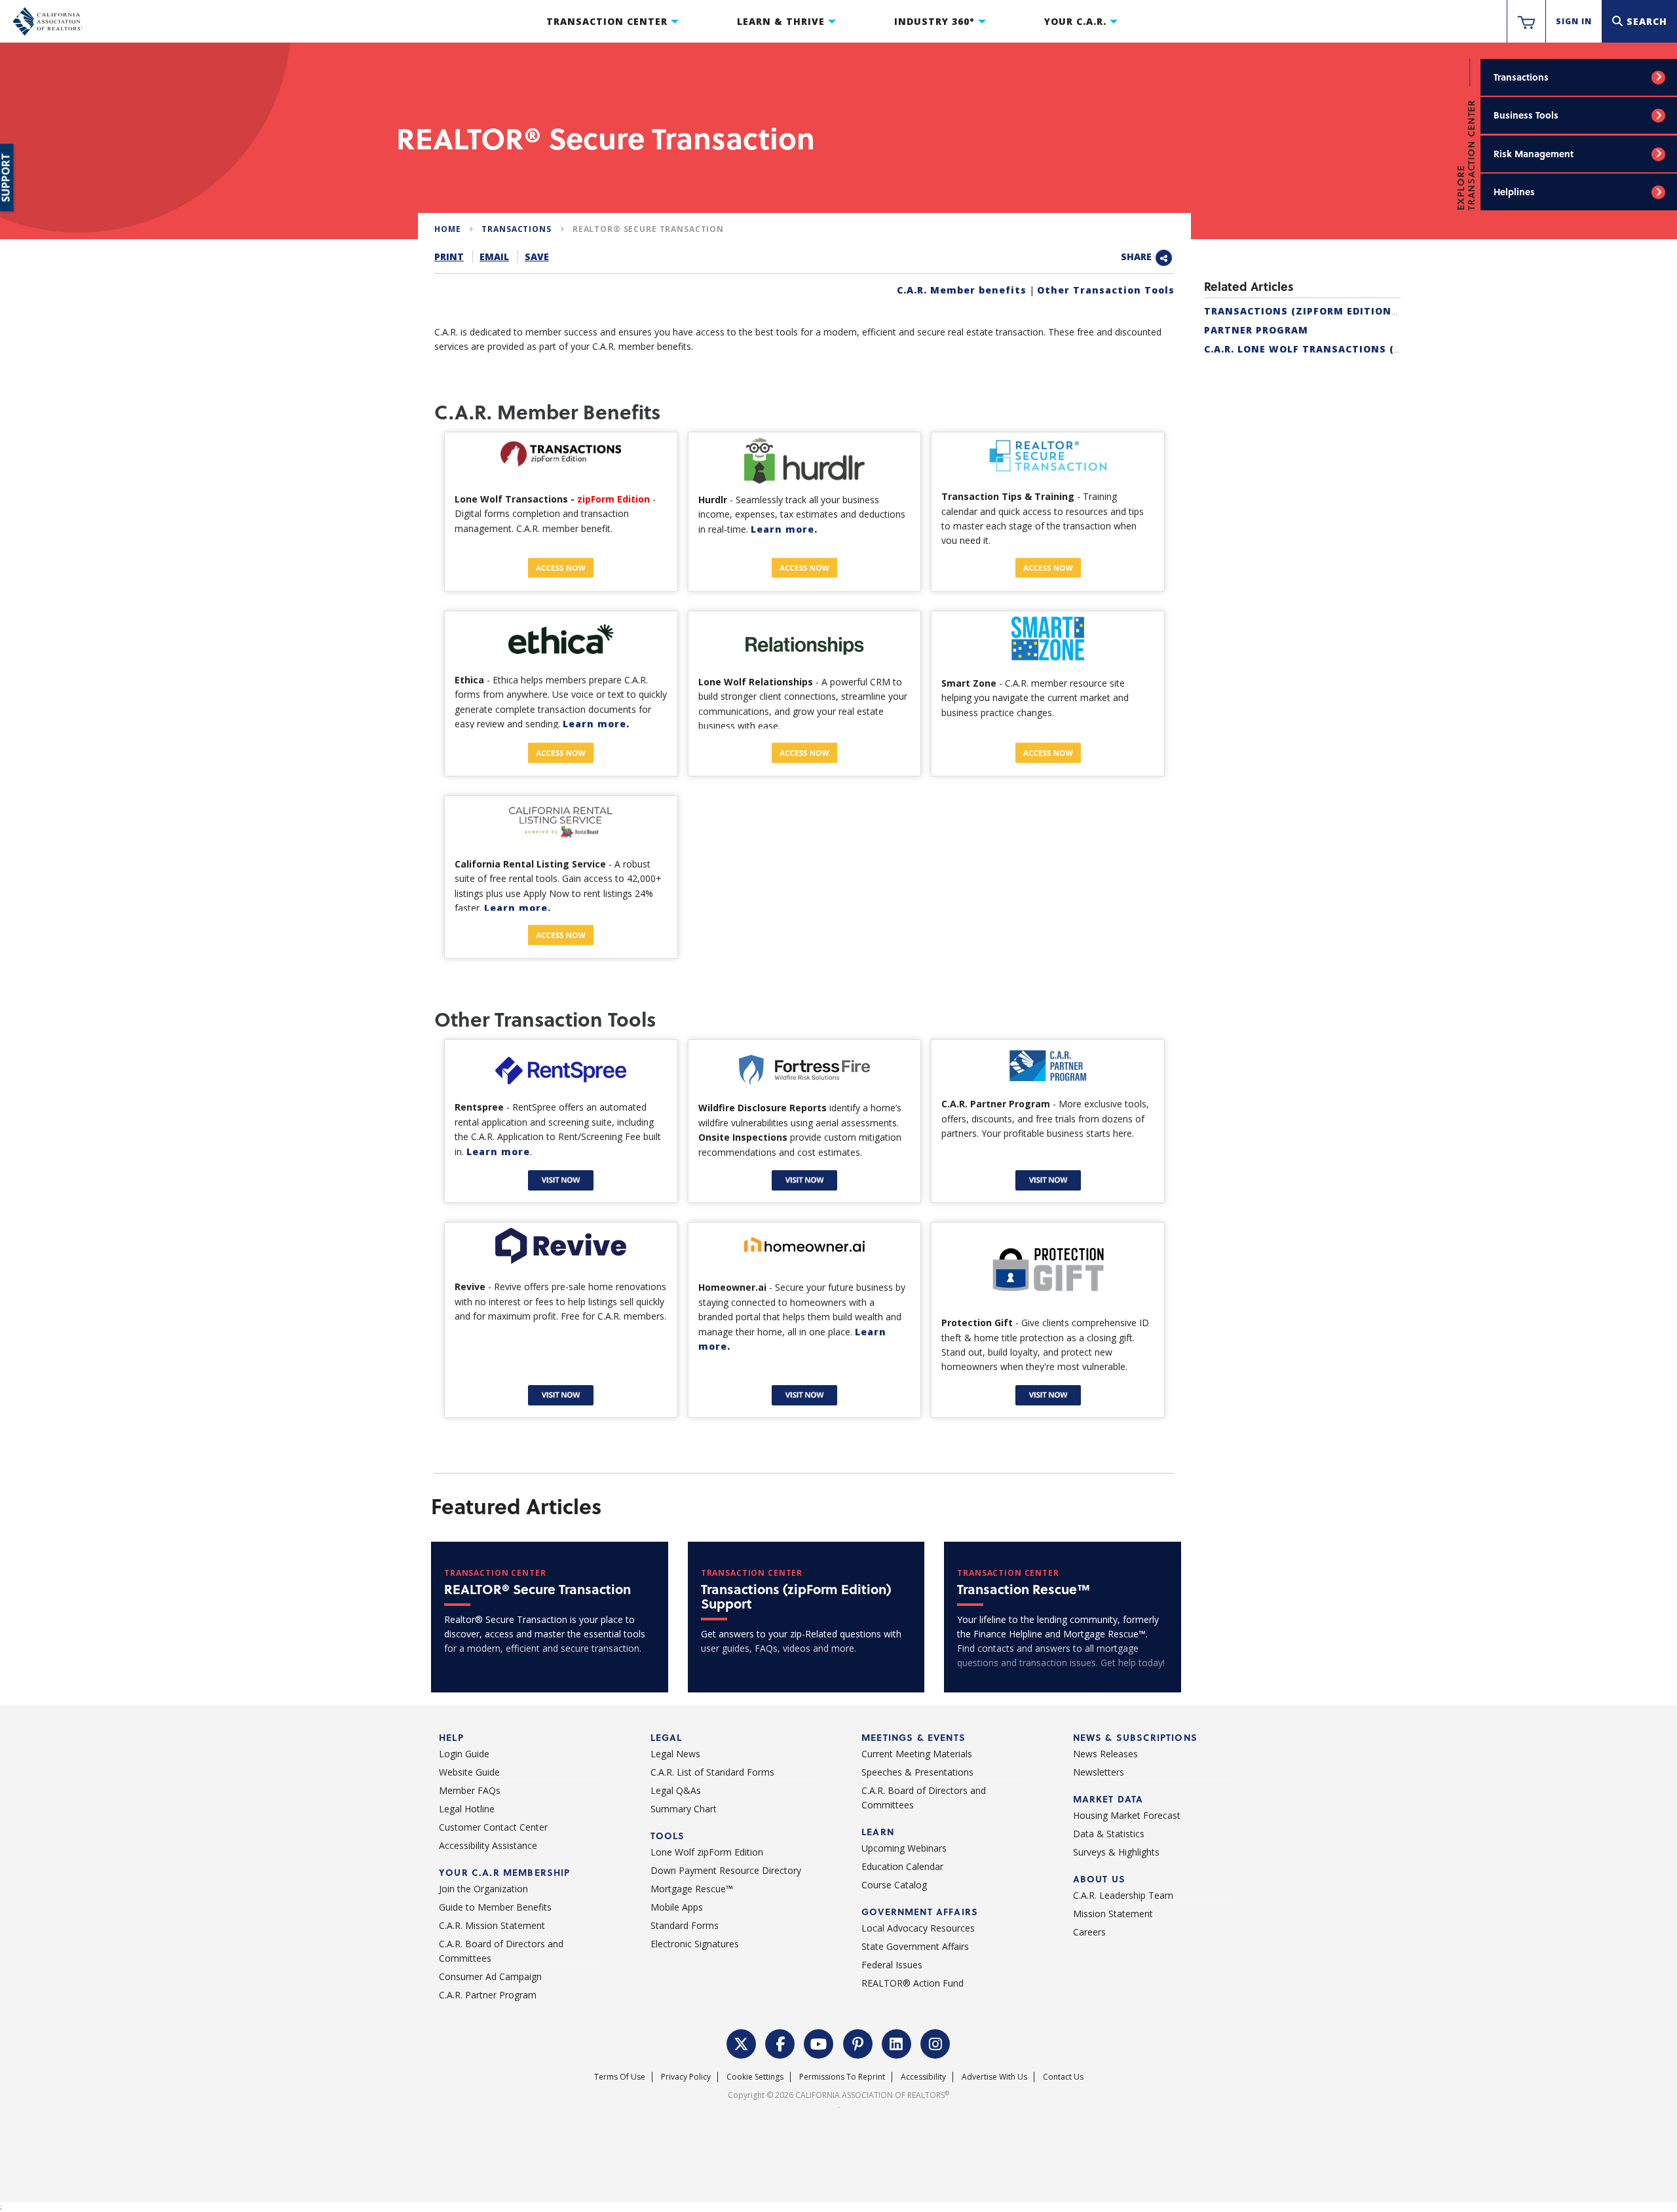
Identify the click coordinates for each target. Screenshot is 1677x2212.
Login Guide (464, 1754)
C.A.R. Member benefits (962, 290)
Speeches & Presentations (917, 1772)
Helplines (1514, 192)
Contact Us (1063, 2077)
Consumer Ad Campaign (490, 1976)
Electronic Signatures (695, 1944)
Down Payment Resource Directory (726, 1870)
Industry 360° (934, 21)
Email (494, 257)
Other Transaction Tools (1106, 290)
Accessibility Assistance (488, 1845)
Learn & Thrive (781, 21)
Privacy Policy (686, 2077)
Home (447, 229)
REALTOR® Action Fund (913, 1983)
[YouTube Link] (819, 2043)
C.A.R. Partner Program (488, 1995)
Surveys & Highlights (1116, 1852)
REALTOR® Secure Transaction (648, 229)
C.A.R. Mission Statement (492, 1925)
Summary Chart (684, 1809)
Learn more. (784, 529)
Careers (1089, 1932)
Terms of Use (620, 2077)
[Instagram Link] (935, 2043)
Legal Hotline (467, 1809)
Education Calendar (902, 1866)
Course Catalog (894, 1885)
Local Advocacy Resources (918, 1928)
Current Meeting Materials (917, 1754)
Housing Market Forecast (1127, 1815)
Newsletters (1099, 1772)
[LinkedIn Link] (897, 2043)
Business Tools (1526, 115)
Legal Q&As (676, 1790)
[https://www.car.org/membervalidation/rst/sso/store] (1526, 22)
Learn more (498, 1152)
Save (537, 257)
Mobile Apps (677, 1907)
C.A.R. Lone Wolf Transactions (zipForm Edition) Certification (1391, 349)
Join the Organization (483, 1889)
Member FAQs (470, 1790)
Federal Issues (892, 1965)
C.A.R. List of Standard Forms (712, 1772)
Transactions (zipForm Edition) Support (1326, 311)
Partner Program (1256, 330)
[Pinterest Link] (858, 2043)
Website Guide (469, 1772)
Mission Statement (1113, 1914)
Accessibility (923, 2077)
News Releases (1105, 1754)
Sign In (1574, 21)
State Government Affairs (915, 1946)
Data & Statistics (1109, 1834)
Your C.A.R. (1075, 21)
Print (449, 257)
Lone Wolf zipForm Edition (707, 1852)
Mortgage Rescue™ (692, 1889)
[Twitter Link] (742, 2043)
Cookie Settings (755, 2077)
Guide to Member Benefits (495, 1907)
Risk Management (1534, 154)
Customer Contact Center (493, 1827)
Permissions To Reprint (842, 2077)
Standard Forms (685, 1925)
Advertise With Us (994, 2077)
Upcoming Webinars (904, 1848)
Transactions (1521, 77)
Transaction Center (607, 21)
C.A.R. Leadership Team (1123, 1895)
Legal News (675, 1754)
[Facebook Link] (780, 2043)
